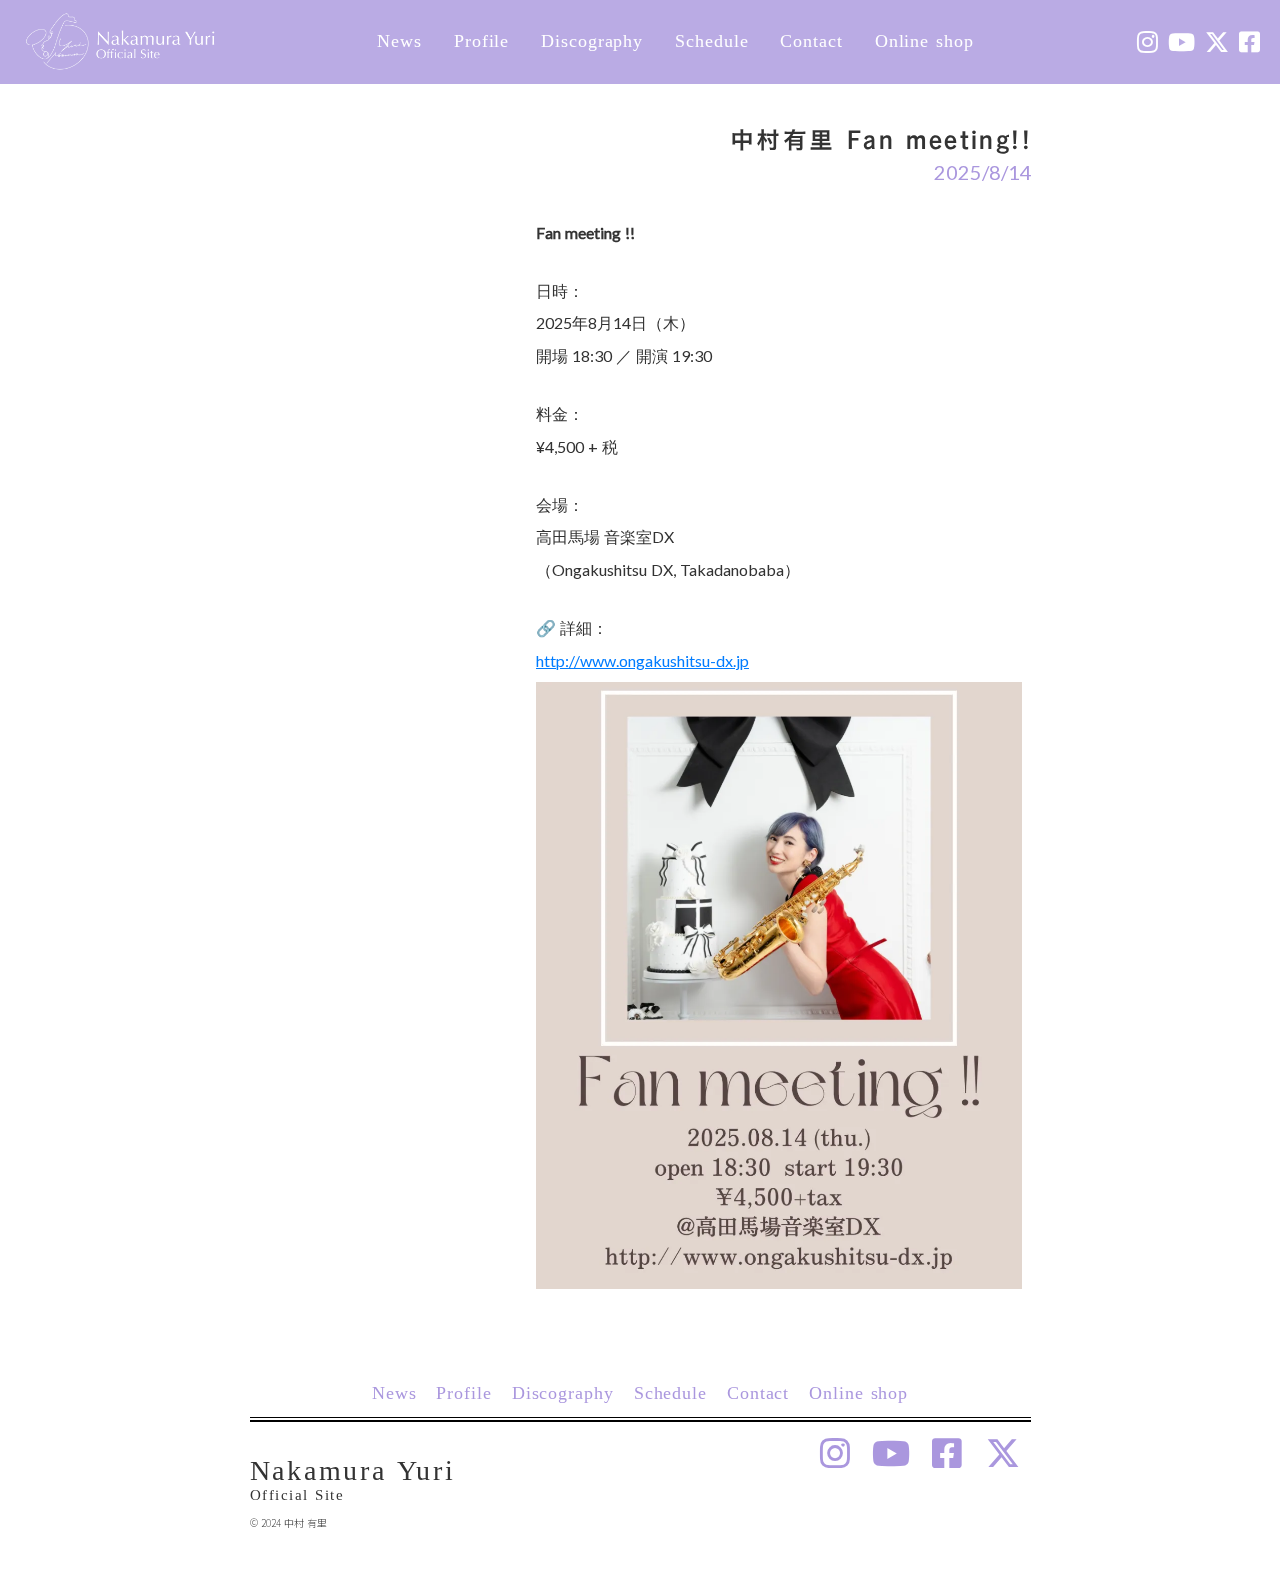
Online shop (924, 41)
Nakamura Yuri (353, 1470)
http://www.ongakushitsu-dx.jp (642, 660)
